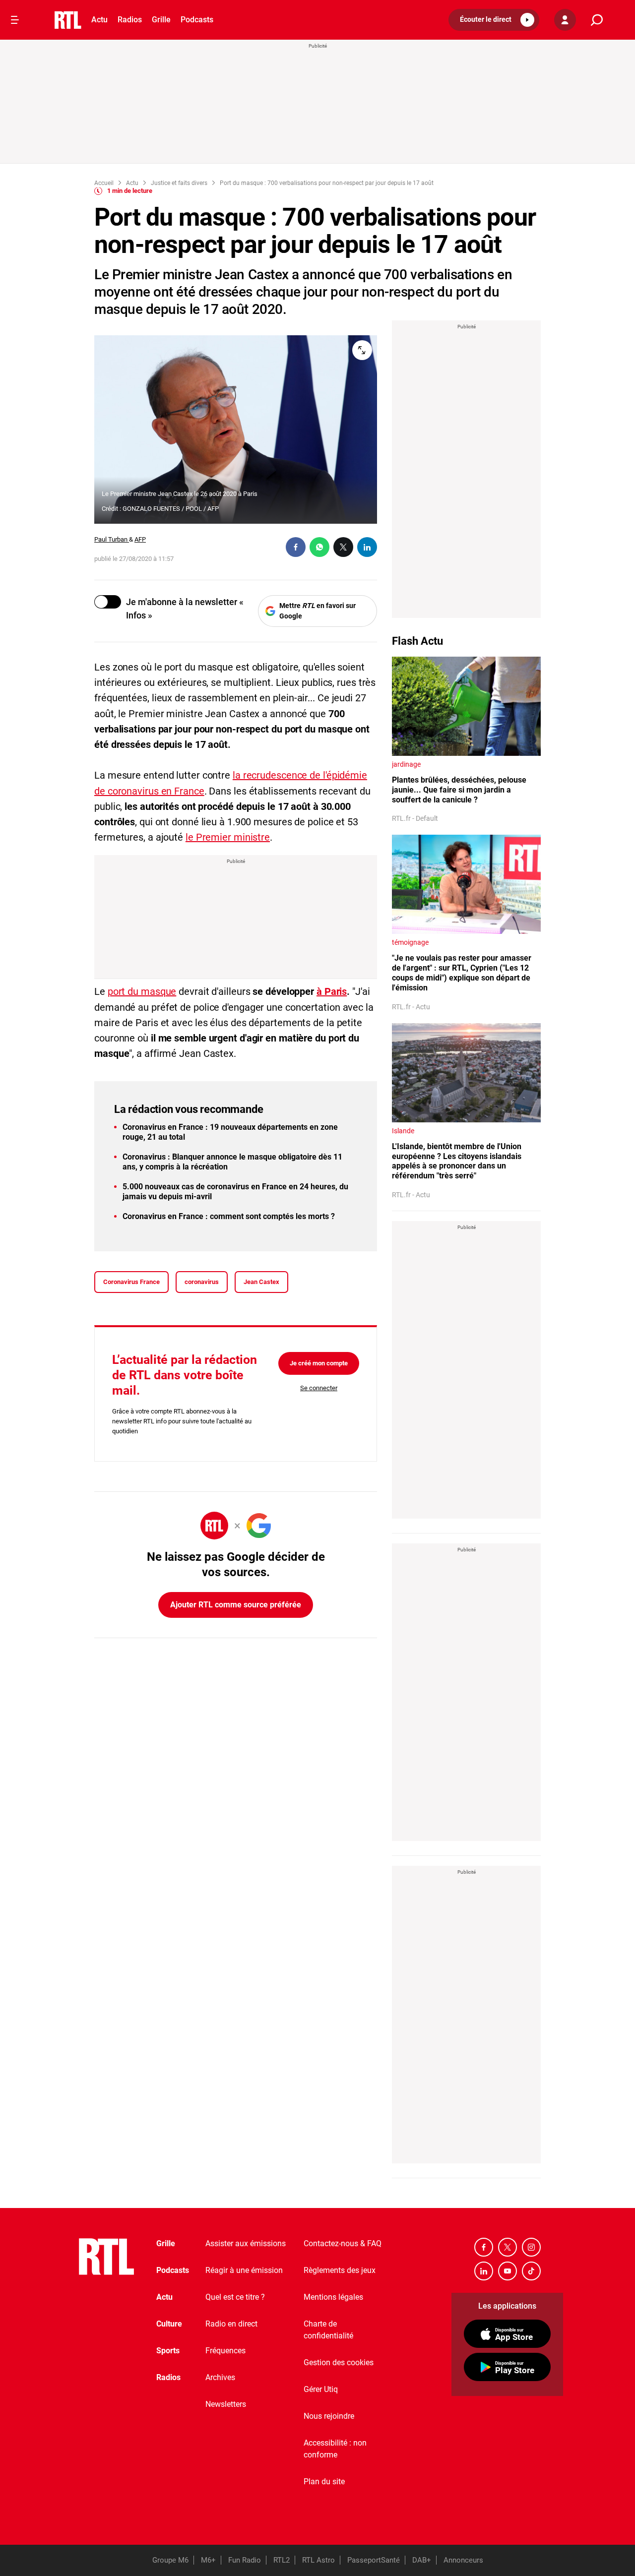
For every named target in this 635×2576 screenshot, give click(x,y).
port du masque (142, 991)
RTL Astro (318, 2560)
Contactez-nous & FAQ (343, 2243)
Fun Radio (245, 2560)
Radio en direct (231, 2324)
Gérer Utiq (321, 2389)
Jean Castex (261, 1282)
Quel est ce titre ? (235, 2297)
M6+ (208, 2560)
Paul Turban (112, 539)
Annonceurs (463, 2560)
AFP (140, 539)
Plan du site (324, 2482)
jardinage (406, 764)
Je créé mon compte (319, 1363)
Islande (403, 1131)
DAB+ (422, 2560)
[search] (597, 20)
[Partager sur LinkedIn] (367, 547)
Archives (220, 2377)
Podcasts (197, 20)
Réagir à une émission (244, 2270)
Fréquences (225, 2351)
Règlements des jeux (340, 2270)
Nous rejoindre (329, 2416)
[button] (494, 20)
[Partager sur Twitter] (343, 547)
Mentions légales (333, 2297)
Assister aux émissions (246, 2243)
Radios (130, 20)
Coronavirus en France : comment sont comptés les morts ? (229, 1216)
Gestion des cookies (339, 2362)
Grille (161, 20)
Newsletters (226, 2404)
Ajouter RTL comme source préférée (236, 1605)
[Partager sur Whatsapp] (319, 547)
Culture (169, 2324)
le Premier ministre (228, 837)
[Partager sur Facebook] (296, 547)
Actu (99, 20)
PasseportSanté (374, 2560)
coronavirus (202, 1282)
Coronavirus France (131, 1282)
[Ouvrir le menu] (15, 20)
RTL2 (282, 2560)
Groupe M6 (170, 2560)
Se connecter (319, 1388)
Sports (168, 2351)
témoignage (410, 942)
